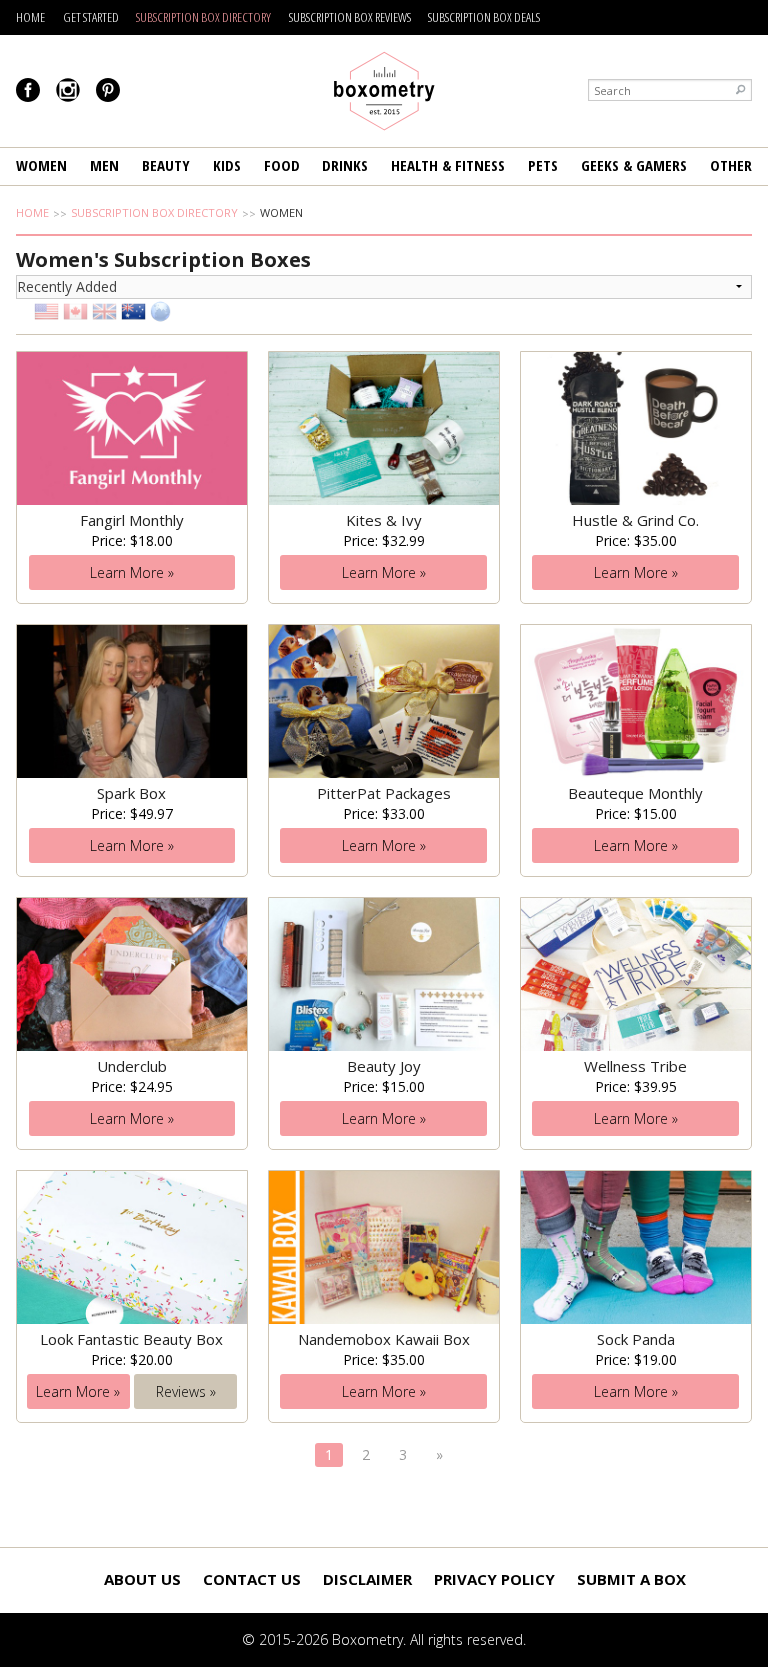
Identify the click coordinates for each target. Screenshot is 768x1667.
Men (104, 165)
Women (41, 165)
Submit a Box (631, 1579)
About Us (142, 1579)
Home (30, 17)
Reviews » (186, 1391)
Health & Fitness (448, 165)
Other (731, 165)
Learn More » (132, 572)
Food (282, 165)
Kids (227, 165)
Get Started (91, 17)
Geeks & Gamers (634, 165)
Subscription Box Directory (203, 17)
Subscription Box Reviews (350, 17)
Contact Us (252, 1579)
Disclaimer (367, 1579)
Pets (543, 165)
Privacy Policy (494, 1579)
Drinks (345, 165)
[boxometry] (383, 91)
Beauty (166, 165)
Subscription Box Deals (484, 17)
